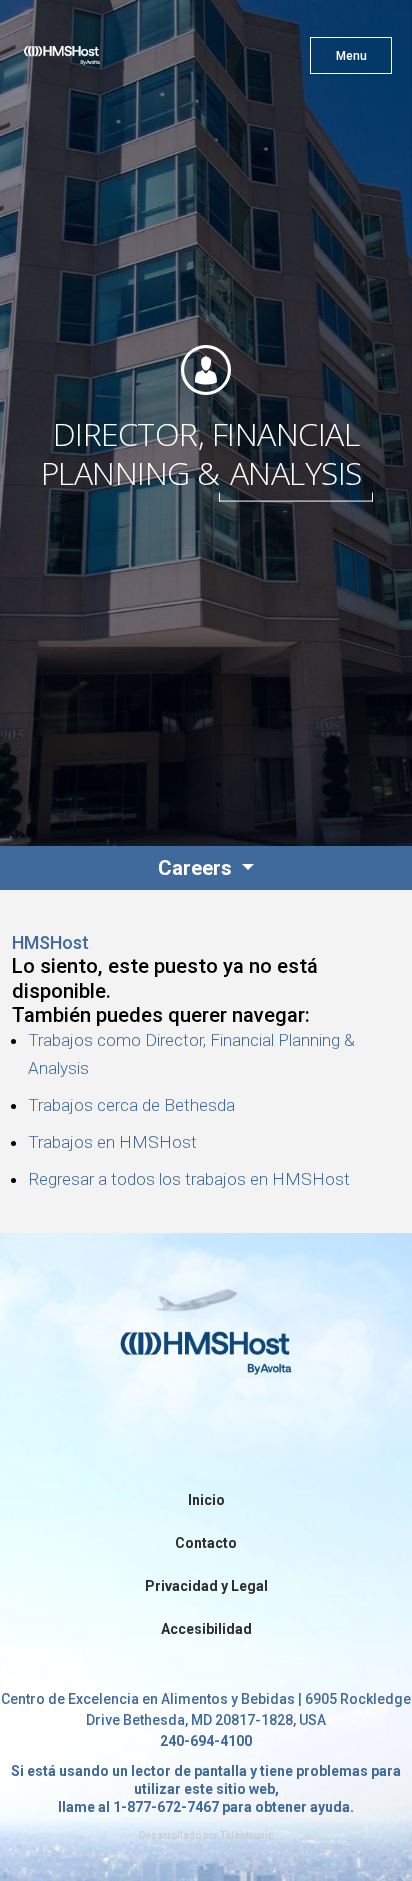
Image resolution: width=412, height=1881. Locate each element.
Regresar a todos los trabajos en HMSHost (189, 1179)
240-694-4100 (206, 1741)
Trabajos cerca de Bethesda (131, 1105)
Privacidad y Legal (206, 1586)
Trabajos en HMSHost (112, 1142)
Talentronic (247, 1835)
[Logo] (97, 60)
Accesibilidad (206, 1629)
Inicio (206, 1500)
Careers (197, 868)
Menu (351, 56)
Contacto (206, 1543)
